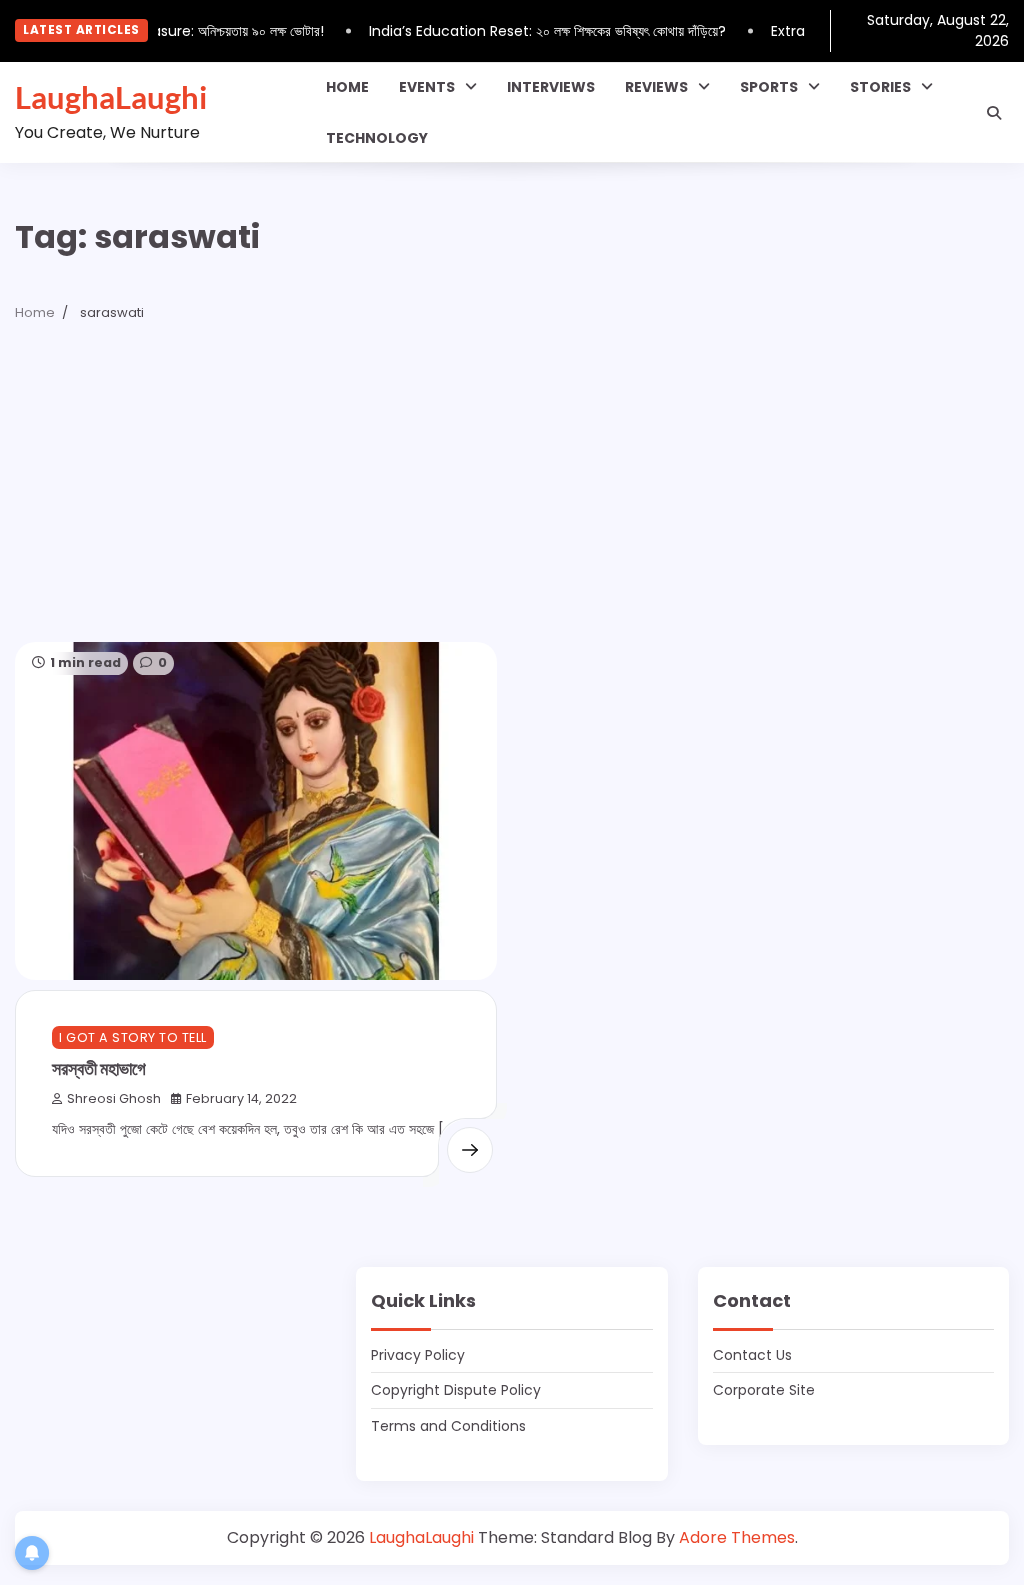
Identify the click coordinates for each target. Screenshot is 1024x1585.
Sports (769, 87)
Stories (880, 87)
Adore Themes (737, 1537)
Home (347, 87)
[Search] (994, 113)
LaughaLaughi (111, 97)
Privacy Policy (418, 1355)
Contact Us (752, 1355)
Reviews (656, 87)
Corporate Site (764, 1390)
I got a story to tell (133, 1037)
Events (427, 87)
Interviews (551, 87)
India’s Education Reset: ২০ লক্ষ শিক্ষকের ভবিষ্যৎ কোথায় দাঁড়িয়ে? (538, 31)
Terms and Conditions (448, 1426)
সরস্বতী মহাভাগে (99, 1068)
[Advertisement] (512, 492)
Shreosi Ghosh (114, 1098)
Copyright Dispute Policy (456, 1390)
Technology (377, 138)
